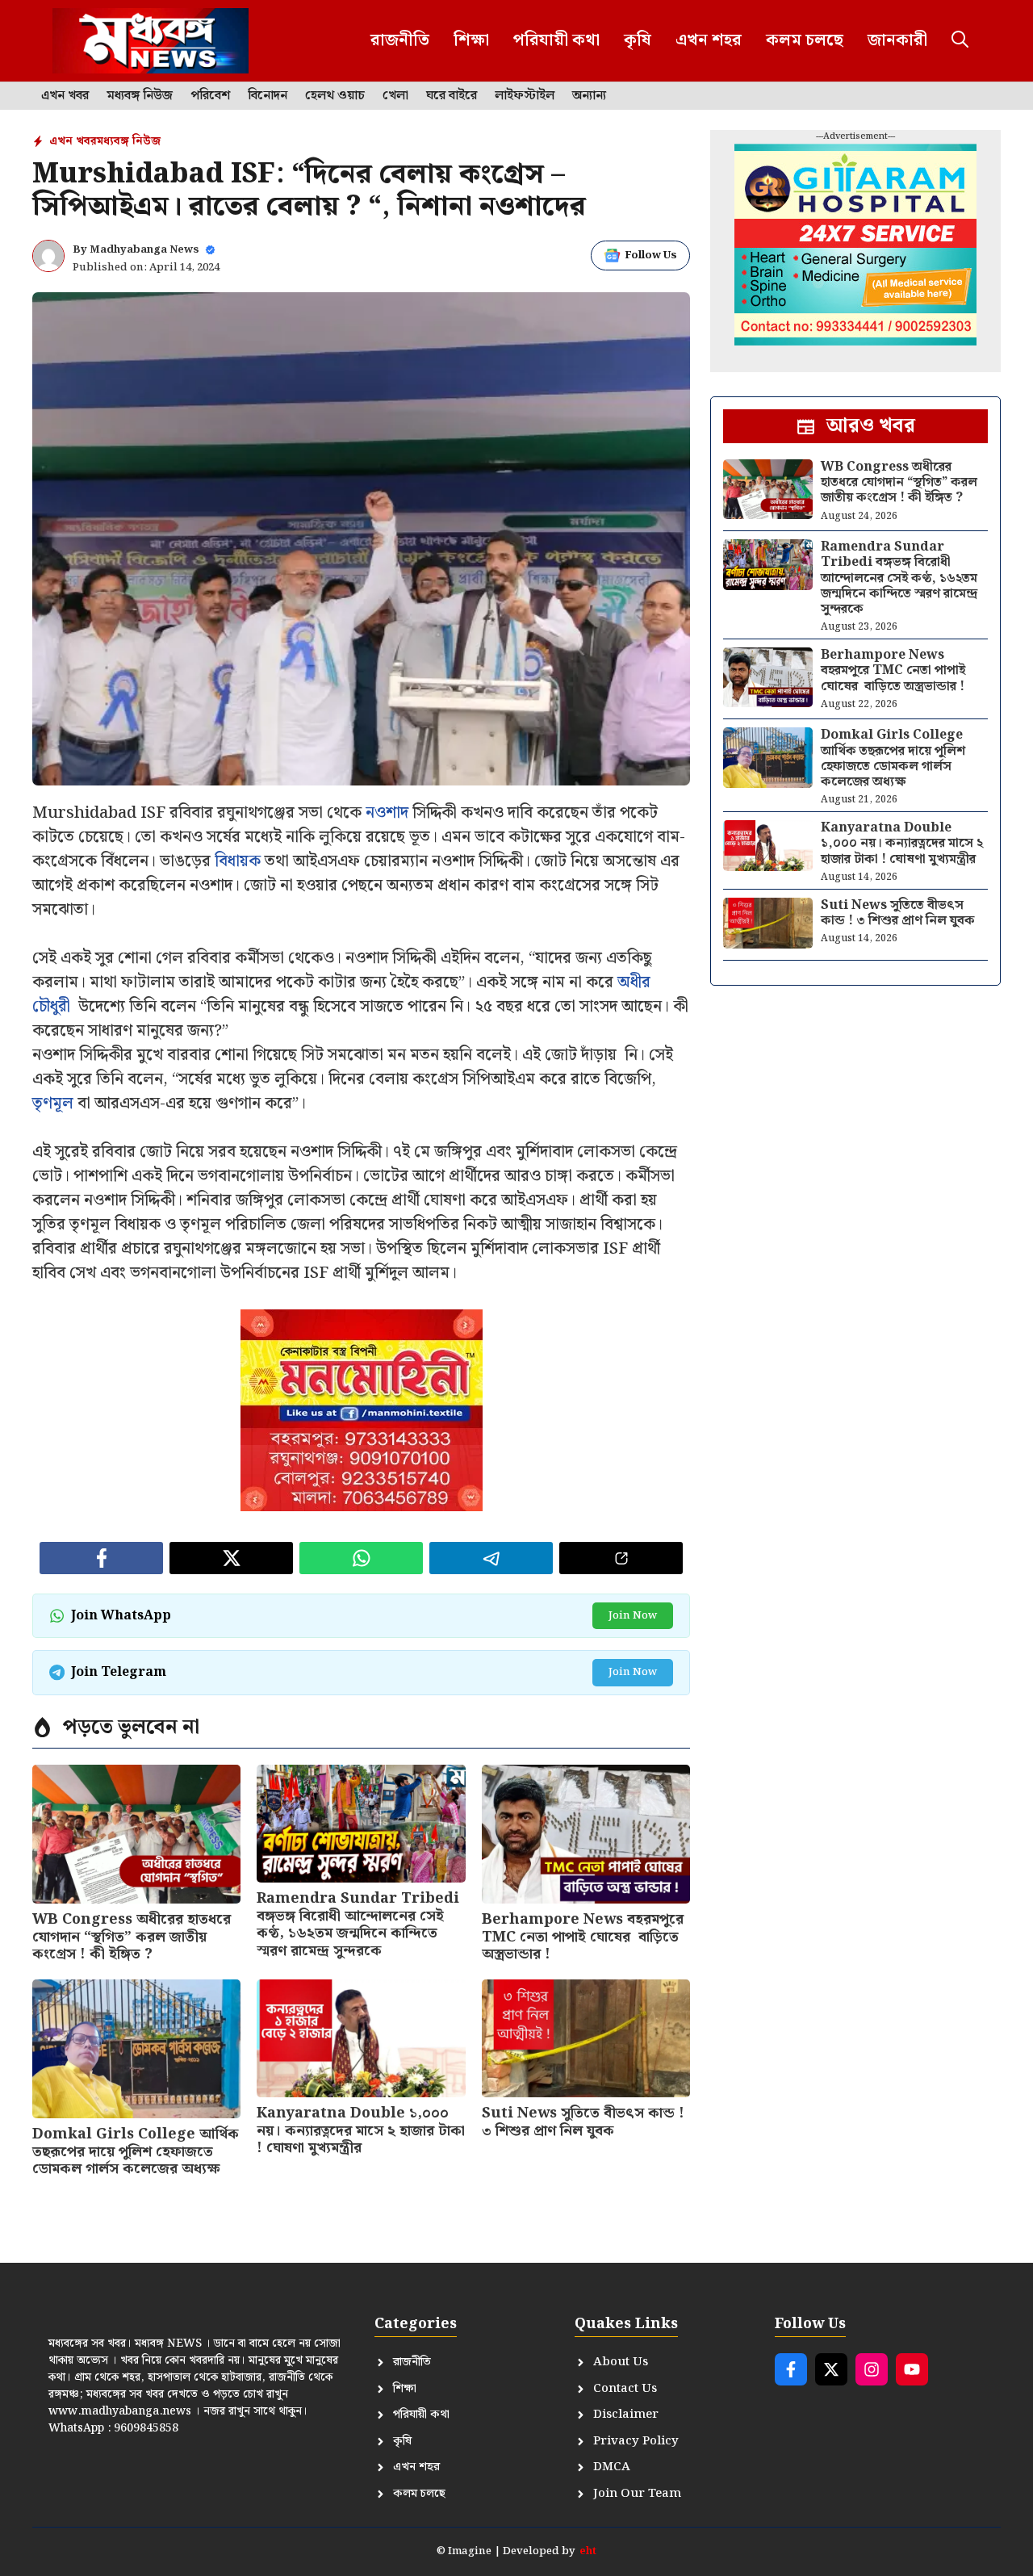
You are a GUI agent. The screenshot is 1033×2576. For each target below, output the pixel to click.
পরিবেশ (210, 96)
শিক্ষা (471, 40)
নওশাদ (387, 813)
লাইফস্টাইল (525, 96)
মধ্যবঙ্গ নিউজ (140, 96)
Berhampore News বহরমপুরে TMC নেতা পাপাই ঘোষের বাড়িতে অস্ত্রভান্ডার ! (583, 1937)
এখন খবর (65, 96)
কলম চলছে (805, 40)
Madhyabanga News (144, 250)
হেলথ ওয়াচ (335, 96)
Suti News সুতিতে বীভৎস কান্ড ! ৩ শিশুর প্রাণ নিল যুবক (583, 2122)
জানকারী (897, 40)
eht (588, 2551)
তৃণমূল (53, 1104)
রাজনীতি (400, 40)
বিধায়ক (238, 861)
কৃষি (638, 40)
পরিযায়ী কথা (556, 40)
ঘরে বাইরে (452, 96)
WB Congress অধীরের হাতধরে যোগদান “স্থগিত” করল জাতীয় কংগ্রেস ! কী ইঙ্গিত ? (132, 1937)
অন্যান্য (589, 96)
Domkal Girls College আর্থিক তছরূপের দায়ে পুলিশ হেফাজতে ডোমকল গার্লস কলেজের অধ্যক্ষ (136, 2151)
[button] (960, 41)
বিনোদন (268, 96)
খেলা (395, 96)
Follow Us (651, 256)
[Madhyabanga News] (151, 41)
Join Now (633, 1616)
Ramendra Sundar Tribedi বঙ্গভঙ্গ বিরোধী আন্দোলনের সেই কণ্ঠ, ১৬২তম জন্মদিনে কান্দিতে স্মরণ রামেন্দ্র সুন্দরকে (358, 1925)
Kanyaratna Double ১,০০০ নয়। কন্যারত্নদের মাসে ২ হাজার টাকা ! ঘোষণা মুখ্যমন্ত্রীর (361, 2130)
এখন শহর (709, 40)
